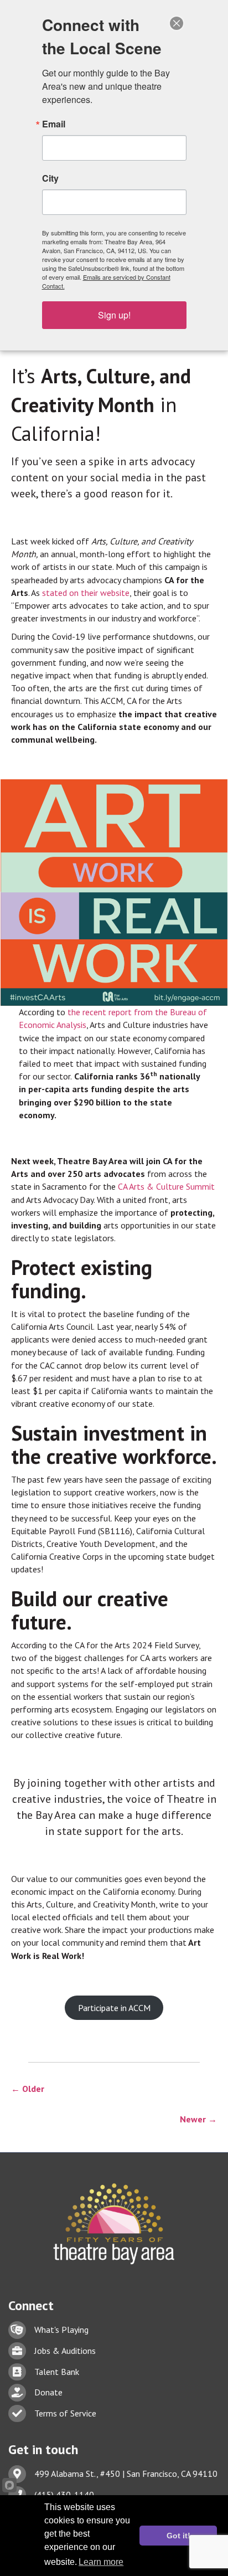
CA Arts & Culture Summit (166, 1186)
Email (54, 124)
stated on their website (86, 593)
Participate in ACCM (114, 2008)
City (50, 178)
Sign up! (114, 315)
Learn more (101, 2562)
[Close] (177, 23)
